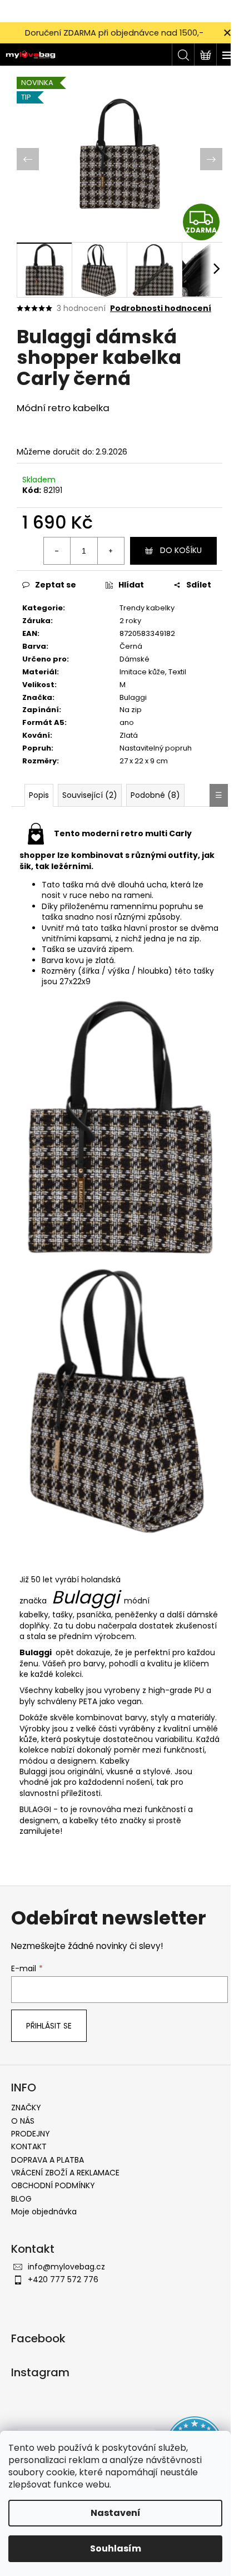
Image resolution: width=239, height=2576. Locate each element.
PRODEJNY (31, 2134)
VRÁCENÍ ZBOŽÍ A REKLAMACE (65, 2173)
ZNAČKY (26, 2108)
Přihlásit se (49, 2026)
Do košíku (181, 550)
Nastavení (116, 2513)
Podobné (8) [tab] (155, 795)
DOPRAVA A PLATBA (48, 2160)
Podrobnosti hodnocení (161, 309)
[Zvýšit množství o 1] (111, 551)
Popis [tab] (39, 795)
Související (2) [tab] (90, 795)
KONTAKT (29, 2146)
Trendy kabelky (147, 608)
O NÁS (23, 2121)
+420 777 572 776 (63, 2279)
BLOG (21, 2199)
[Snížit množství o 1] (57, 551)
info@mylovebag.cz (66, 2267)
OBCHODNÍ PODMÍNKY (53, 2185)
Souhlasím (116, 2548)
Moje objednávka (44, 2212)
